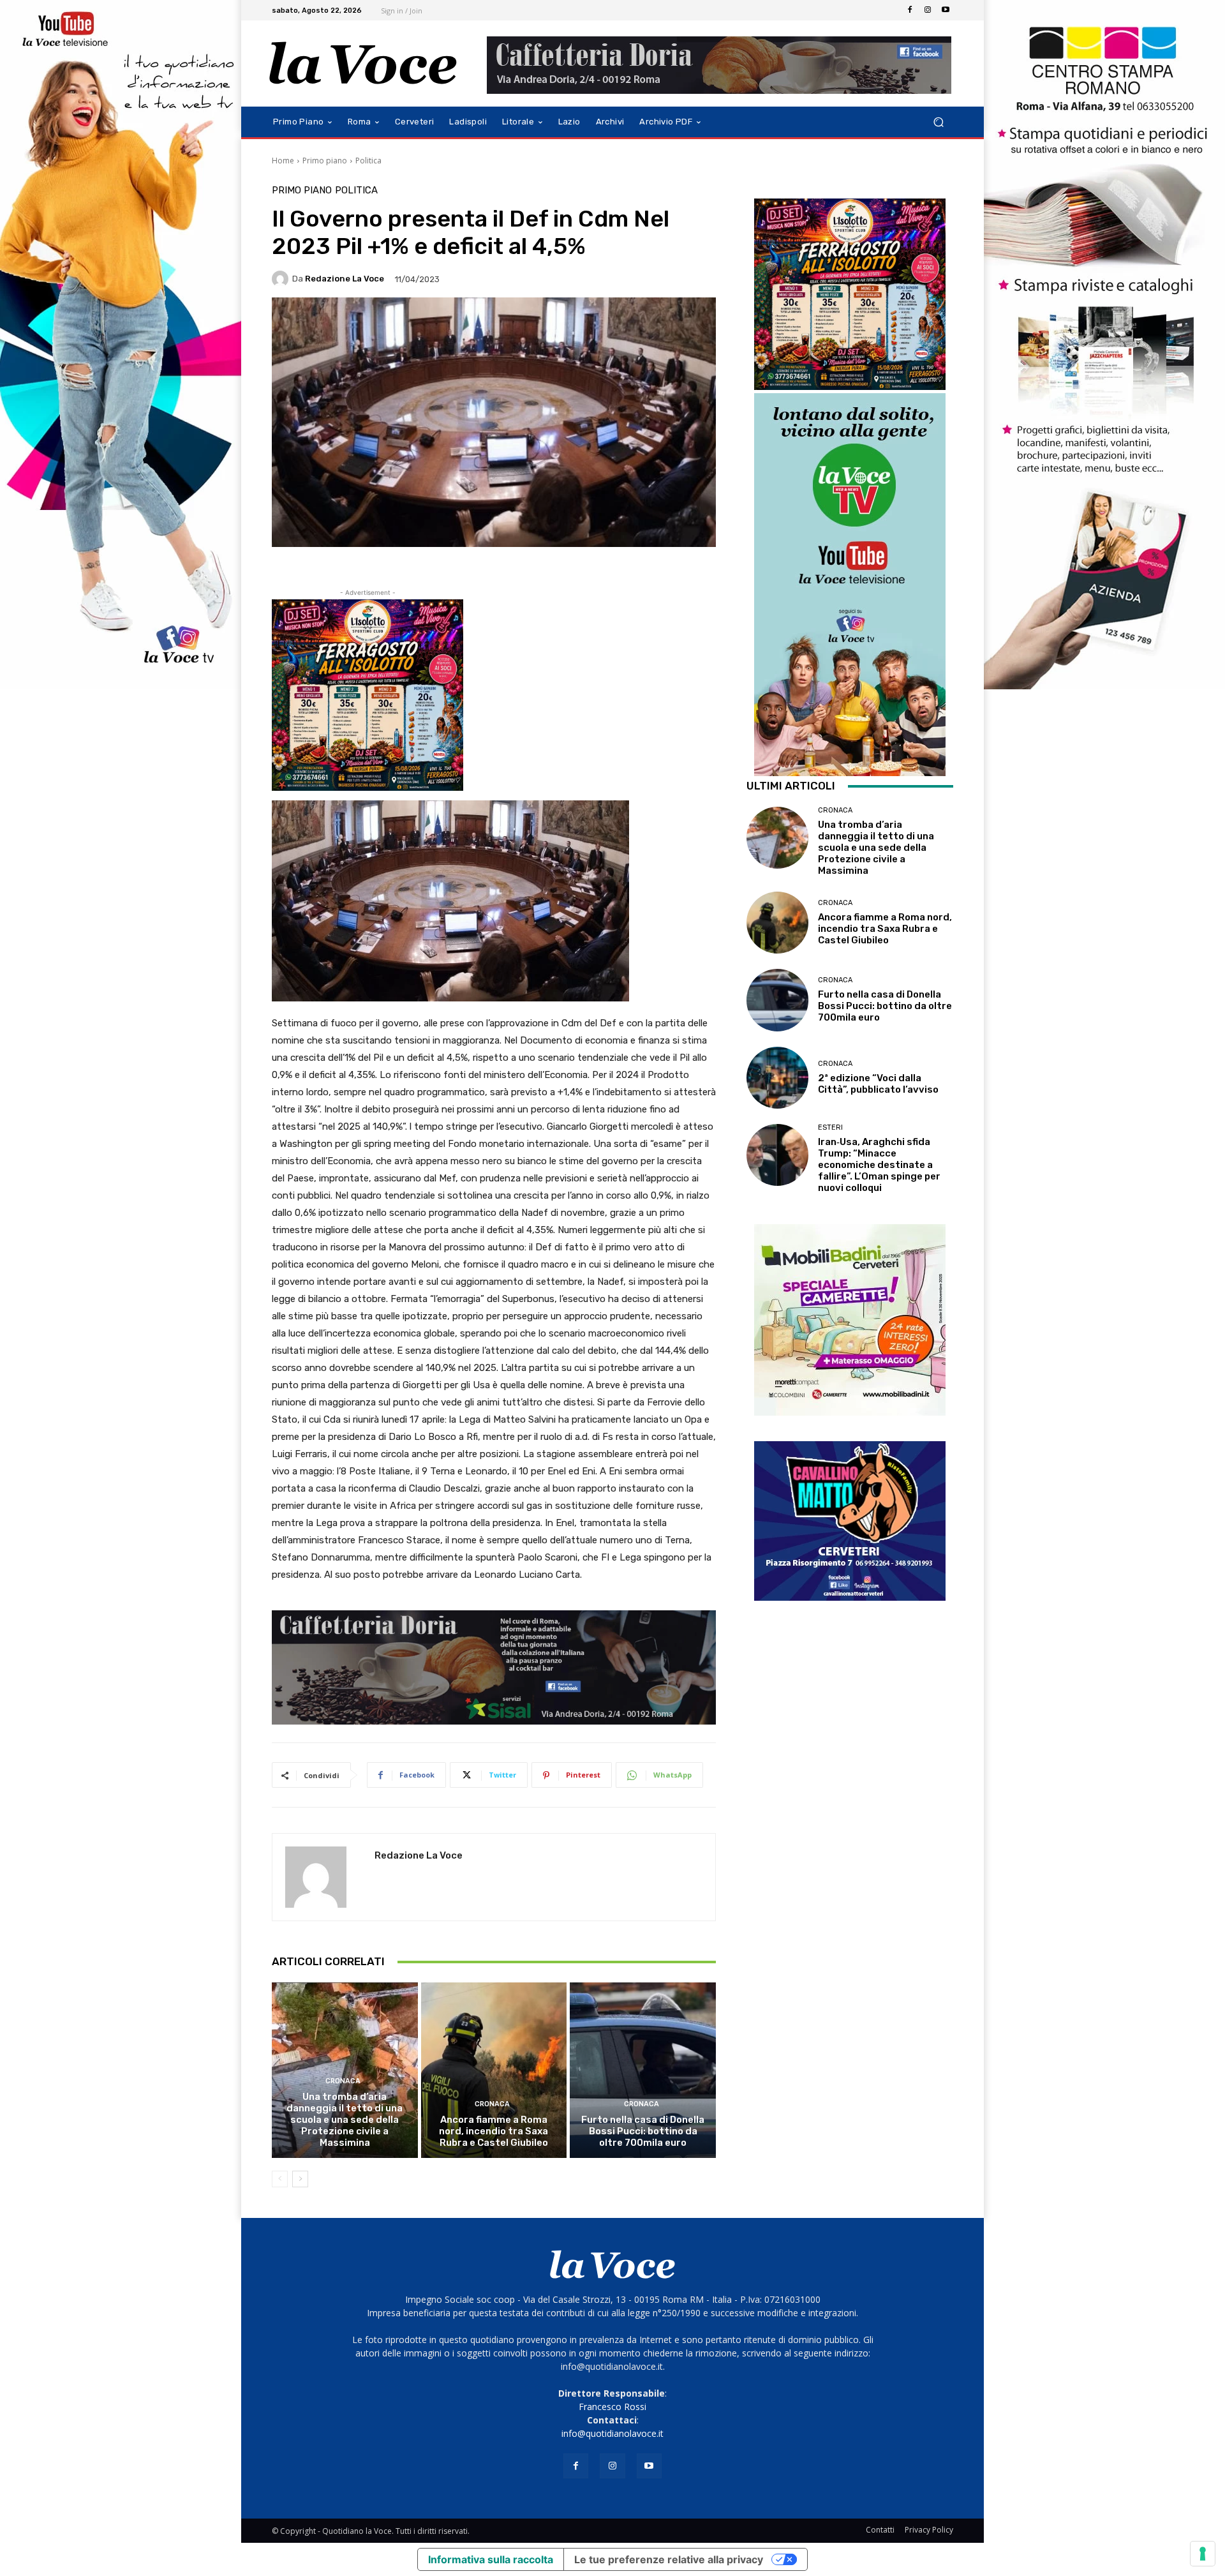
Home (283, 161)
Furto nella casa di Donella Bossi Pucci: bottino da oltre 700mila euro (643, 2131)
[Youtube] (946, 10)
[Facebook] (910, 10)
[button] (938, 122)
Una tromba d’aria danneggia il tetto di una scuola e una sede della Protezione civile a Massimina (345, 2120)
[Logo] (363, 64)
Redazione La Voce (345, 279)
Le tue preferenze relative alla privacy (669, 2559)
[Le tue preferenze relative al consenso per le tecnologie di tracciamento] (1203, 2554)
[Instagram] (928, 10)
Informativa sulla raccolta (491, 2559)
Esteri (830, 1127)
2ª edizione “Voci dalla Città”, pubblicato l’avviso (878, 1084)
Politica (368, 161)
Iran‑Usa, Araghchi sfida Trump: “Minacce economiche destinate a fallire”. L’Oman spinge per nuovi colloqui (879, 1165)
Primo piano (325, 161)
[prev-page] (280, 2179)
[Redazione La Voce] (282, 279)
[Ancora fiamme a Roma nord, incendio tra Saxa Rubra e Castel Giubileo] (494, 2070)
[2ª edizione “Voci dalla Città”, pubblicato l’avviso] (777, 1078)
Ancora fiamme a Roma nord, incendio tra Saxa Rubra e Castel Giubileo (494, 2131)
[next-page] (300, 2179)
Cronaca (343, 2081)
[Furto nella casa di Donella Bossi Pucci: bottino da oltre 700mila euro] (643, 2070)
